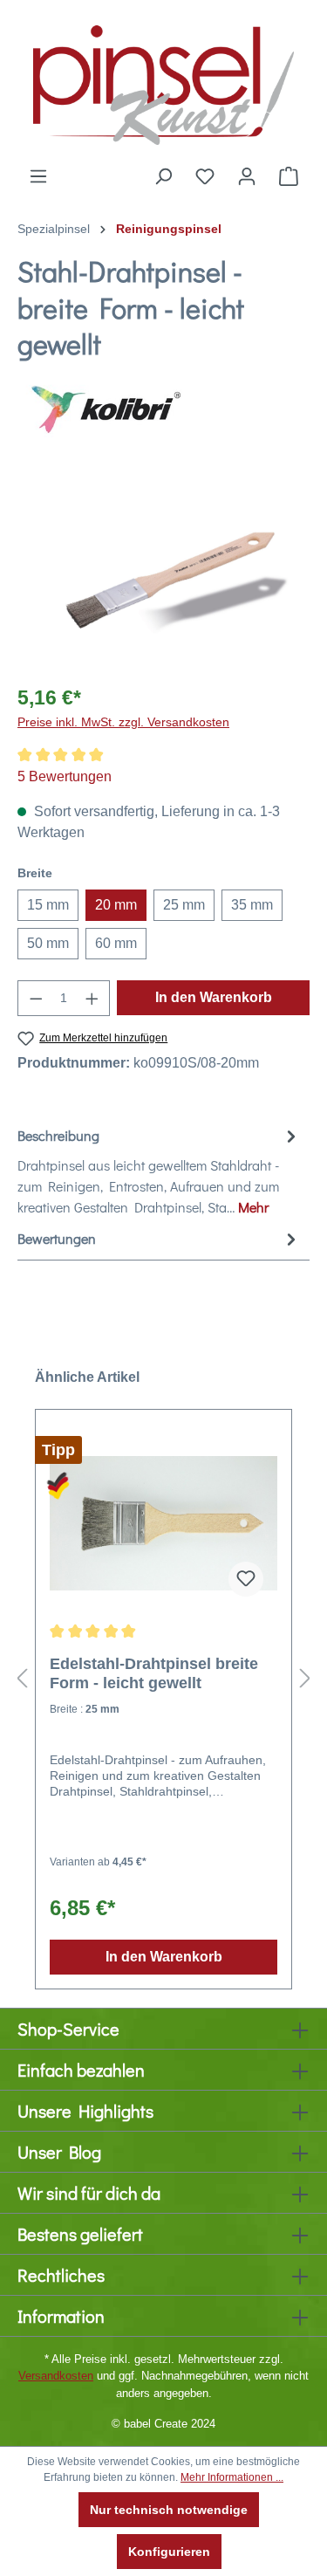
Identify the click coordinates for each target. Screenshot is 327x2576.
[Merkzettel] (205, 176)
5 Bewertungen (65, 776)
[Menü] (38, 176)
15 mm (48, 905)
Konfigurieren (169, 2552)
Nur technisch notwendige (169, 2510)
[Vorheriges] (22, 1678)
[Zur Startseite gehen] (163, 83)
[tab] (159, 1171)
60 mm (116, 943)
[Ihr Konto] (247, 176)
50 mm (48, 943)
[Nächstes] (305, 1678)
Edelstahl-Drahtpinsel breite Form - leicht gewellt (154, 1673)
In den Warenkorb (214, 997)
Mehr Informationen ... (232, 2477)
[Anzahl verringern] (36, 998)
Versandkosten (56, 2376)
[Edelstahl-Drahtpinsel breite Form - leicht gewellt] (163, 1523)
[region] (163, 570)
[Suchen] (163, 176)
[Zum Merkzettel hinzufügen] (246, 1579)
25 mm (184, 905)
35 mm (252, 905)
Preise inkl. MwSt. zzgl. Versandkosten (123, 722)
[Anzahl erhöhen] (92, 998)
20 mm (116, 905)
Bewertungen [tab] (57, 1238)
